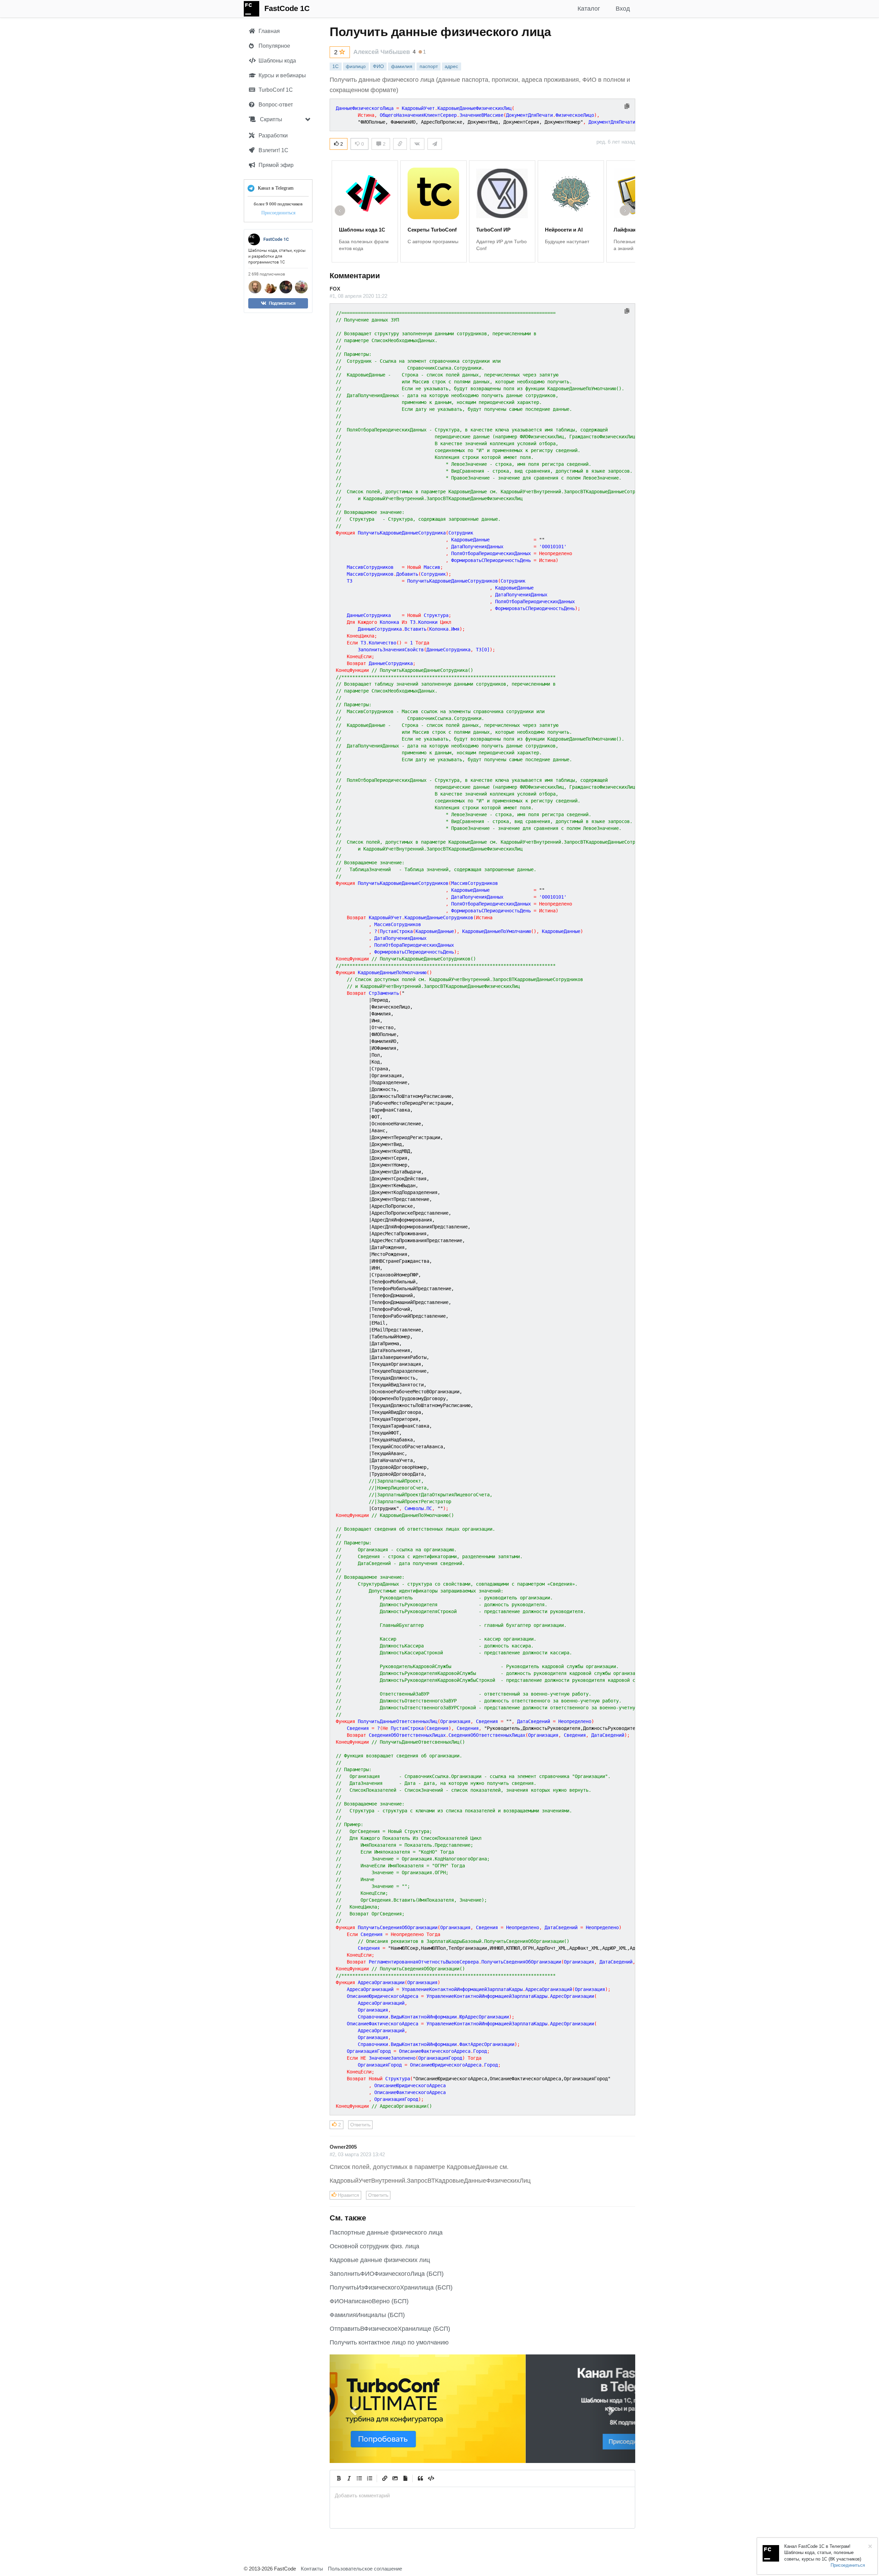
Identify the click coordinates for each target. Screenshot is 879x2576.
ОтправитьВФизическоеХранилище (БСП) (390, 2329)
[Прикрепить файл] (405, 2478)
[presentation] (482, 2495)
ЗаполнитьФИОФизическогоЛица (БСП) (387, 2274)
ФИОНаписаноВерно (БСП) (369, 2301)
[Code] (431, 2478)
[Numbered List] (369, 2478)
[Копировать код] (627, 107)
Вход (623, 9)
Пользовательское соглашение (365, 2569)
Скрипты (270, 119)
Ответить (360, 2125)
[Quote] (420, 2478)
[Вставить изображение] (395, 2478)
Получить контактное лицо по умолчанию (389, 2342)
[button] (353, 2409)
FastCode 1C (287, 8)
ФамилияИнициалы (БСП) (367, 2315)
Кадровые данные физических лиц (380, 2260)
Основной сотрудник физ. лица (374, 2246)
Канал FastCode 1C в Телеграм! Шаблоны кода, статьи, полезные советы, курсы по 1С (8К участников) (823, 2553)
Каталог (589, 9)
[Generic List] (359, 2478)
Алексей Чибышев (382, 52)
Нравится (348, 2195)
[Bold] (339, 2478)
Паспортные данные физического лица (386, 2232)
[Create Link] (385, 2478)
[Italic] (349, 2478)
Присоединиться (278, 213)
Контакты (312, 2569)
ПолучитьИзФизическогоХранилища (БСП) (391, 2287)
